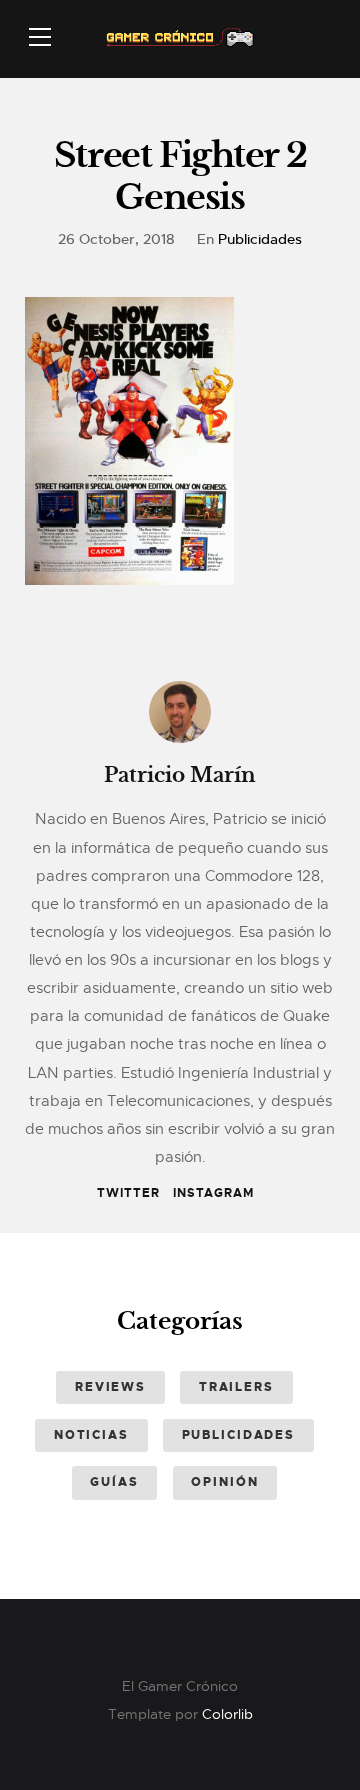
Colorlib (227, 1714)
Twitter (128, 1193)
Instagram (213, 1193)
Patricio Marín (180, 775)
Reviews (110, 1387)
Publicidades (260, 239)
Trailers (236, 1387)
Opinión (224, 1482)
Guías (114, 1482)
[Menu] (40, 37)
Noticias (91, 1435)
